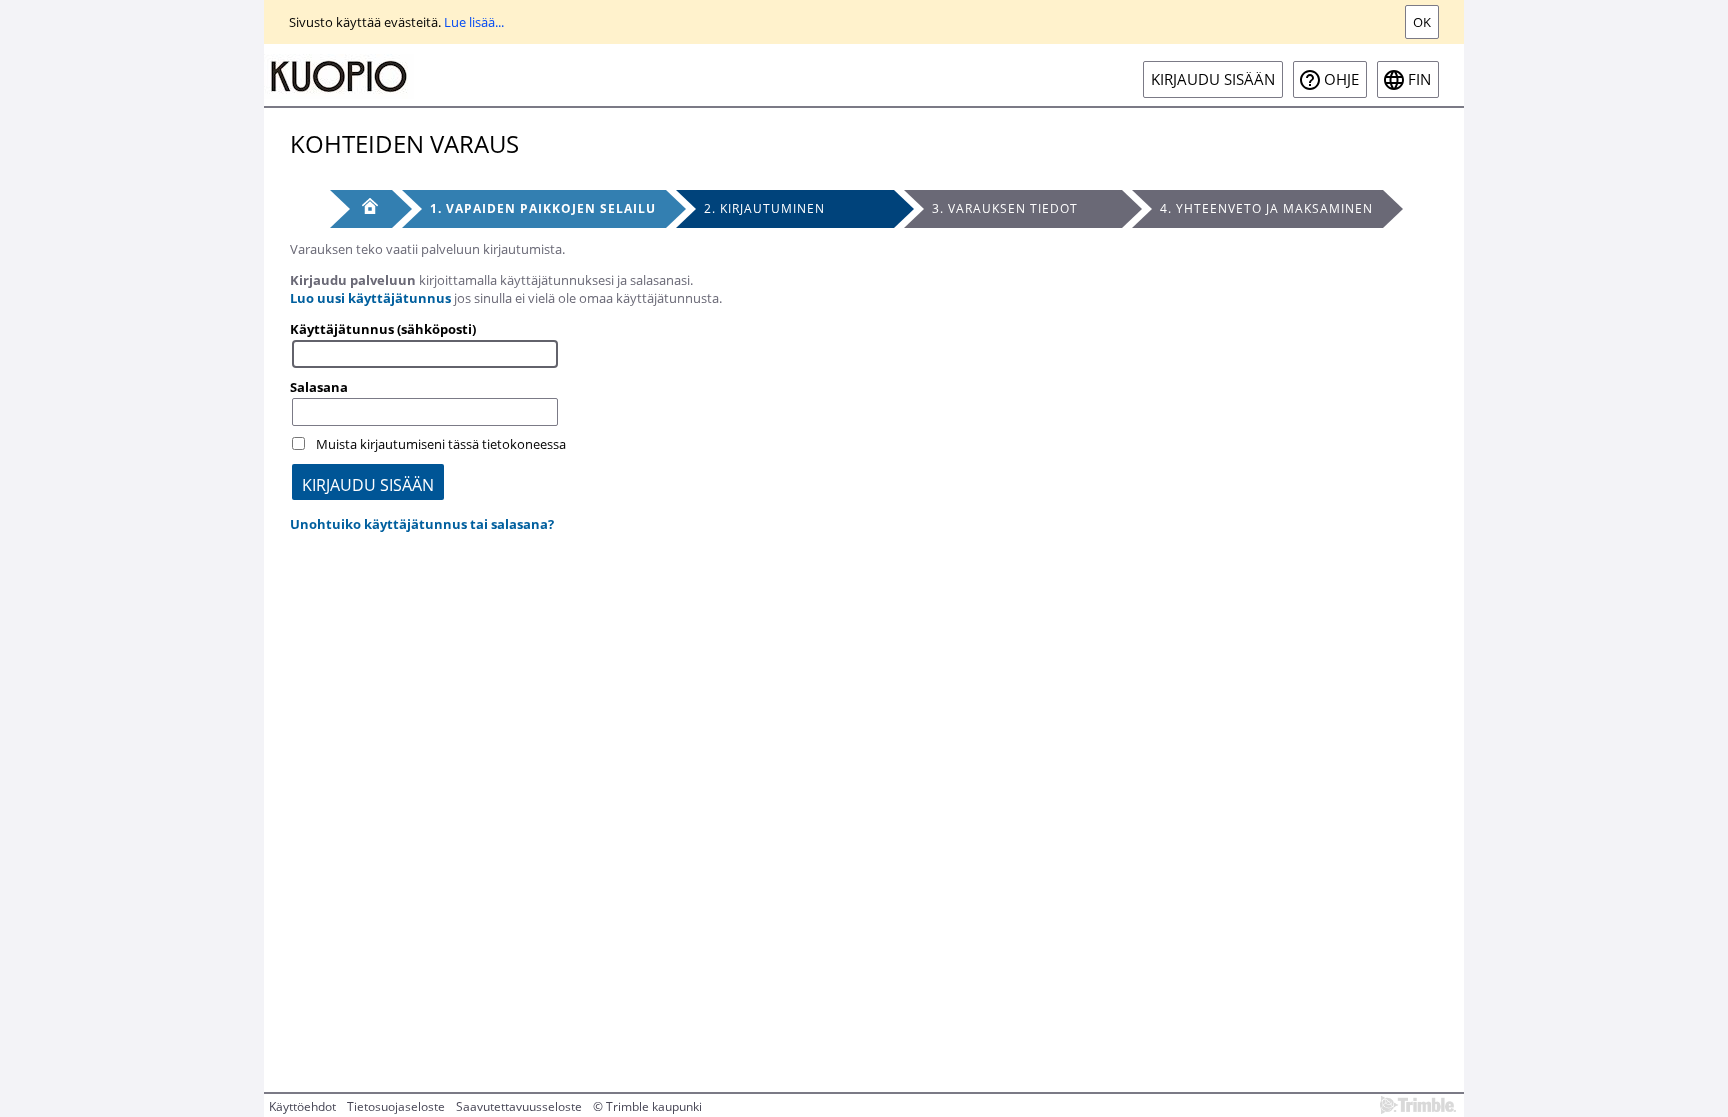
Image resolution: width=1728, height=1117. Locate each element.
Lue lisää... (474, 22)
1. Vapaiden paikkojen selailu (543, 208)
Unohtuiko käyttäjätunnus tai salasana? (422, 524)
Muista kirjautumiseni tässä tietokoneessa (441, 444)
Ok (1422, 22)
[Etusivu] (361, 209)
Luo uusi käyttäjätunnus (370, 298)
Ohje (1341, 79)
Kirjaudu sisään (1213, 79)
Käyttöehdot (302, 1106)
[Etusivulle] (339, 75)
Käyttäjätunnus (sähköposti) (383, 329)
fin (1419, 79)
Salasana (319, 387)
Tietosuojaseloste (396, 1106)
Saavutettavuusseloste (519, 1106)
